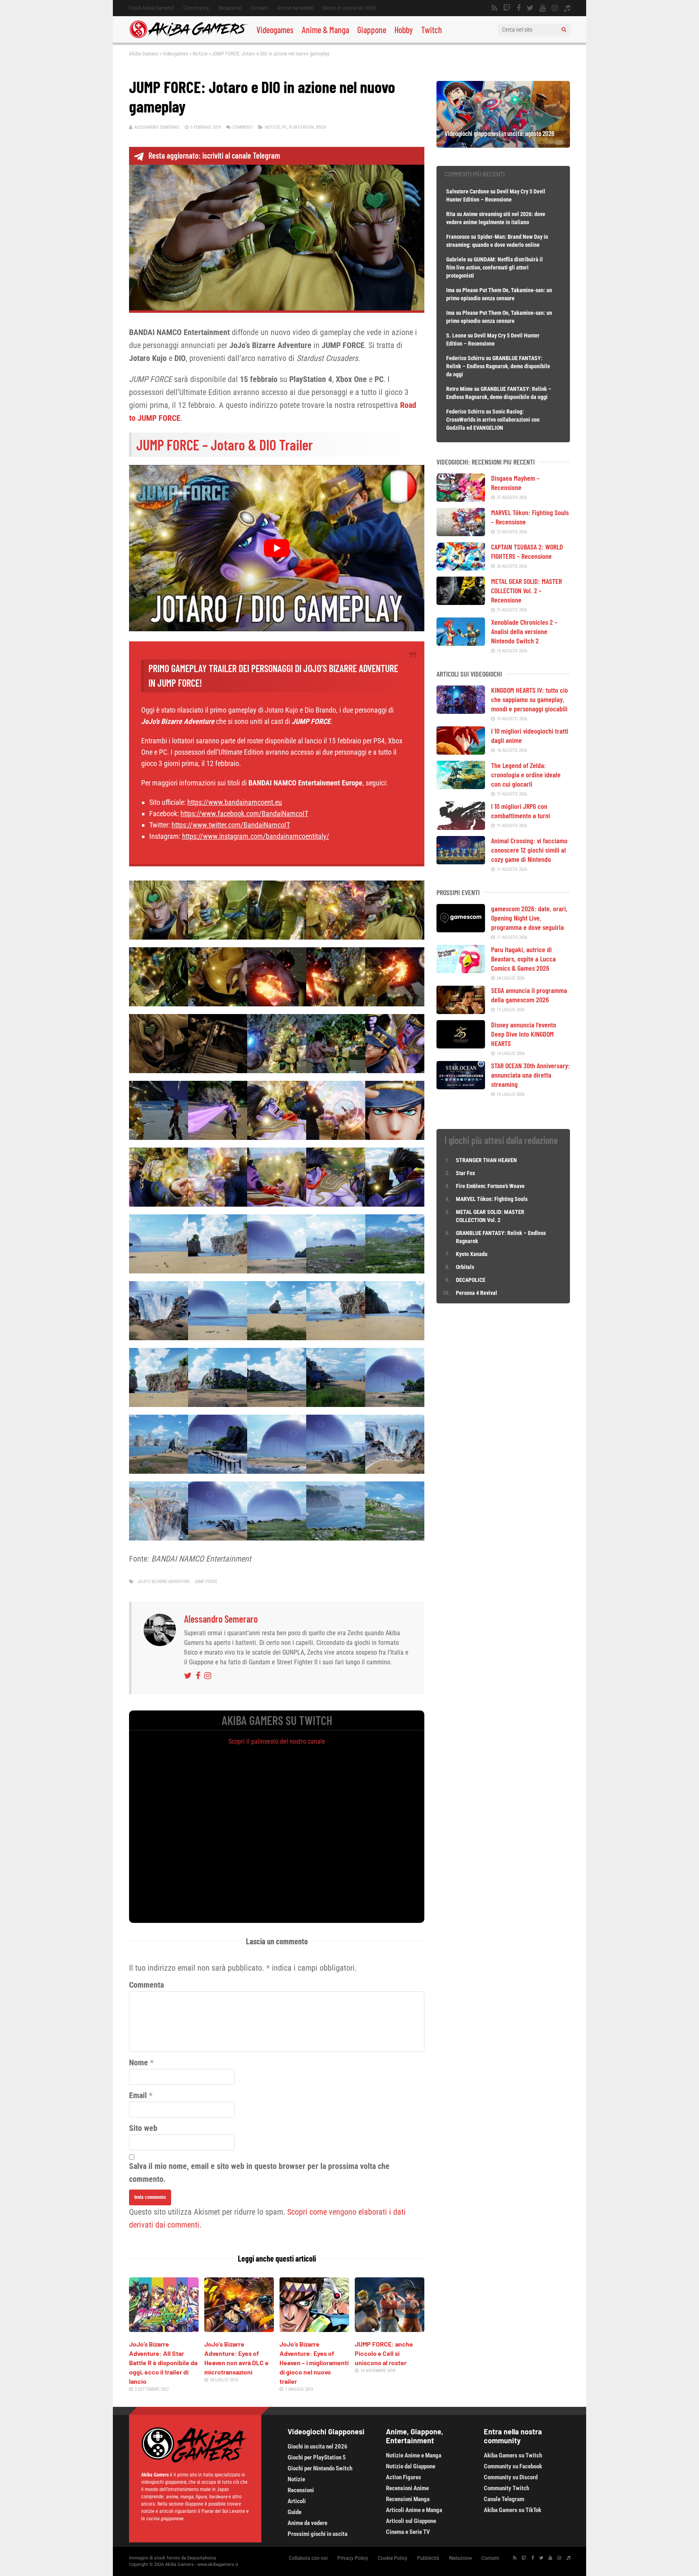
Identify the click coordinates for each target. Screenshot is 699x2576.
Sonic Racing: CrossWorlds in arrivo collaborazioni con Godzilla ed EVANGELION (493, 420)
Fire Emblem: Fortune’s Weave (490, 1186)
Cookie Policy (393, 2558)
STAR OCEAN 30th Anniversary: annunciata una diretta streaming (531, 1075)
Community (196, 8)
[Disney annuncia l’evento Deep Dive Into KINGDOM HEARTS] (461, 1046)
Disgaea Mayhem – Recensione (515, 483)
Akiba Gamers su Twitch (513, 2455)
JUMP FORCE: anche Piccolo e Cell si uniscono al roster (384, 2353)
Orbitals (465, 1267)
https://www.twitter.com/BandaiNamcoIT (231, 825)
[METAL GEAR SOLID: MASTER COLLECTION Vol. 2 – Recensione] (461, 602)
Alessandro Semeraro (157, 127)
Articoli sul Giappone (411, 2521)
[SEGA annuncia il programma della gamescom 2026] (461, 1011)
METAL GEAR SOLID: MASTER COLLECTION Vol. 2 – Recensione (526, 590)
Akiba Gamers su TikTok (513, 2510)
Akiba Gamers (144, 54)
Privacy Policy (353, 2558)
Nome (139, 2062)
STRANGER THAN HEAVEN (486, 1160)
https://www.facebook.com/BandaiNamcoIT (244, 814)
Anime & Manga (325, 30)
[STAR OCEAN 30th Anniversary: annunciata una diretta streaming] (461, 1086)
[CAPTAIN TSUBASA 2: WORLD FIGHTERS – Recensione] (461, 568)
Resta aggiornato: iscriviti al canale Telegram (214, 155)
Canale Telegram (504, 2499)
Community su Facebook (513, 2466)
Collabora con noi (308, 2558)
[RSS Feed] (494, 8)
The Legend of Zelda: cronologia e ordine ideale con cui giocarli (526, 774)
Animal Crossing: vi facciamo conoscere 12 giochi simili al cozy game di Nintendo (529, 850)
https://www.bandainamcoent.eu (235, 802)
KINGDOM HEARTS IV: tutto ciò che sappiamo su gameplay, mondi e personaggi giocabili (530, 699)
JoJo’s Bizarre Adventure (164, 1582)
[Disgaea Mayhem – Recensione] (461, 499)
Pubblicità (428, 2558)
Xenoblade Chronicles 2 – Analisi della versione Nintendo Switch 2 (524, 631)
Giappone (372, 30)
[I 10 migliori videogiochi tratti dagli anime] (461, 752)
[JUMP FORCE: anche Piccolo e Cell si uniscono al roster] (390, 2329)
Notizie (200, 54)
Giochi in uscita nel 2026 (349, 8)
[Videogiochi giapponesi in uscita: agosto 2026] (503, 145)
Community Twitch (506, 2488)
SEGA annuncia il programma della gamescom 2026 (529, 995)
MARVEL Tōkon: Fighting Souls (492, 1199)
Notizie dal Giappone (411, 2466)
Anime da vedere (295, 8)
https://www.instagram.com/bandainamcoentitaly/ (256, 836)
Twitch (432, 30)
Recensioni (301, 2490)
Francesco (458, 237)
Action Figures (404, 2477)
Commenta (146, 1985)
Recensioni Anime (407, 2488)
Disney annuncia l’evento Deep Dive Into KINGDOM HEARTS (524, 1034)
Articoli (297, 2501)
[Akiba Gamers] (189, 37)
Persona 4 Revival (477, 1293)
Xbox (321, 127)
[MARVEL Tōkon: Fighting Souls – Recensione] (461, 533)
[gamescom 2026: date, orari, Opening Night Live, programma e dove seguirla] (461, 929)
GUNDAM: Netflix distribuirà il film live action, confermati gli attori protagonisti (495, 267)
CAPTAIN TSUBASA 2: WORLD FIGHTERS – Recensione (527, 551)
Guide (294, 2512)
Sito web (143, 2128)
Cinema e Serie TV (408, 2532)
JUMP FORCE (206, 1582)
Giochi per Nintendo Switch (320, 2468)
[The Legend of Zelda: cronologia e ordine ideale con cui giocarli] (461, 786)
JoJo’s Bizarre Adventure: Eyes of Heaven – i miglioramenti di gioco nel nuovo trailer (314, 2363)
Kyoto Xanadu (472, 1254)
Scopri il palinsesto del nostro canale (277, 1741)
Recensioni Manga (408, 2499)
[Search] (564, 30)
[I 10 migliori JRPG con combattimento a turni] (461, 827)
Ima (450, 290)
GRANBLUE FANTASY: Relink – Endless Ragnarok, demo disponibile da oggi (498, 366)
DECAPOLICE (471, 1280)
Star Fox (465, 1173)
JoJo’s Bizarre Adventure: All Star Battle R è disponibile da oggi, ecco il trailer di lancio (163, 2363)
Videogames (275, 30)
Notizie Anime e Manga (414, 2455)
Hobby (404, 30)
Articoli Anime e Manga (414, 2510)
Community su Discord (511, 2477)
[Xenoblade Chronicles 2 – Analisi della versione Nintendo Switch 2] (461, 643)
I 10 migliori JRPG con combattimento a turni (521, 811)
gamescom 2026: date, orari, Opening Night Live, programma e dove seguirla (529, 918)
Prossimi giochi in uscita (318, 2534)
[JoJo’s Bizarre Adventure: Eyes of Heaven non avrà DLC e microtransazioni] (239, 2329)
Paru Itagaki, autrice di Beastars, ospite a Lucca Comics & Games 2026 (523, 959)
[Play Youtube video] (277, 548)
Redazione (230, 8)
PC (284, 127)
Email (138, 2095)
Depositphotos (202, 2558)
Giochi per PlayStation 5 (317, 2457)
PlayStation (301, 127)
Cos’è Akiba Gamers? (151, 8)
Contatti (259, 8)
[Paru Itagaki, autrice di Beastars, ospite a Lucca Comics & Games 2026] (461, 970)
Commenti (243, 127)
